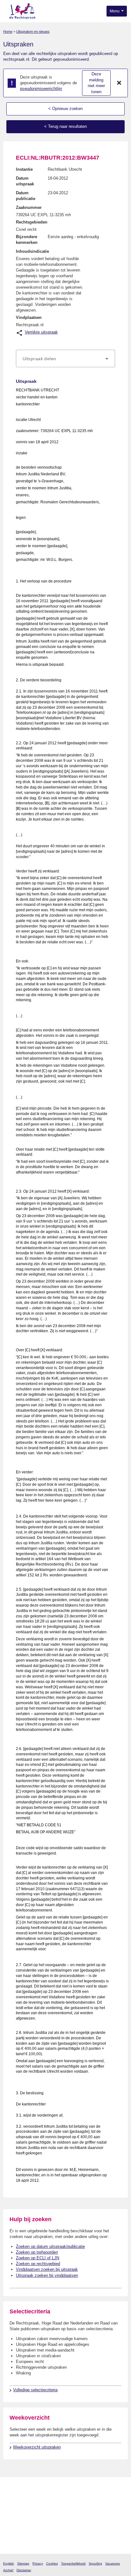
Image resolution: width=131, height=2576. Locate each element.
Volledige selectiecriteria (35, 2390)
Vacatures (113, 2563)
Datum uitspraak (25, 181)
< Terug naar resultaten (65, 126)
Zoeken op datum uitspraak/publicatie (50, 2246)
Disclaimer (24, 2570)
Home (8, 31)
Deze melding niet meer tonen (96, 83)
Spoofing (95, 2563)
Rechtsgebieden (32, 222)
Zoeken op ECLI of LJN (38, 2258)
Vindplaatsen (29, 317)
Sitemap (23, 2563)
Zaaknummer (29, 207)
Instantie (24, 169)
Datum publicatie (26, 196)
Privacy (38, 2563)
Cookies (52, 2563)
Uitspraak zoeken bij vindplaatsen (47, 2275)
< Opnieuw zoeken (65, 109)
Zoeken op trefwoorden (37, 2252)
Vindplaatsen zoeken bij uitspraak (47, 2269)
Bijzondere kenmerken (27, 240)
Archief (8, 2570)
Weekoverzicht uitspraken (37, 2447)
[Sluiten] (119, 83)
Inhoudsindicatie (32, 251)
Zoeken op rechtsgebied (38, 2264)
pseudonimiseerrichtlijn (41, 89)
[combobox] (65, 359)
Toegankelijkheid (73, 2563)
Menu (115, 11)
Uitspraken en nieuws (33, 31)
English (9, 2563)
